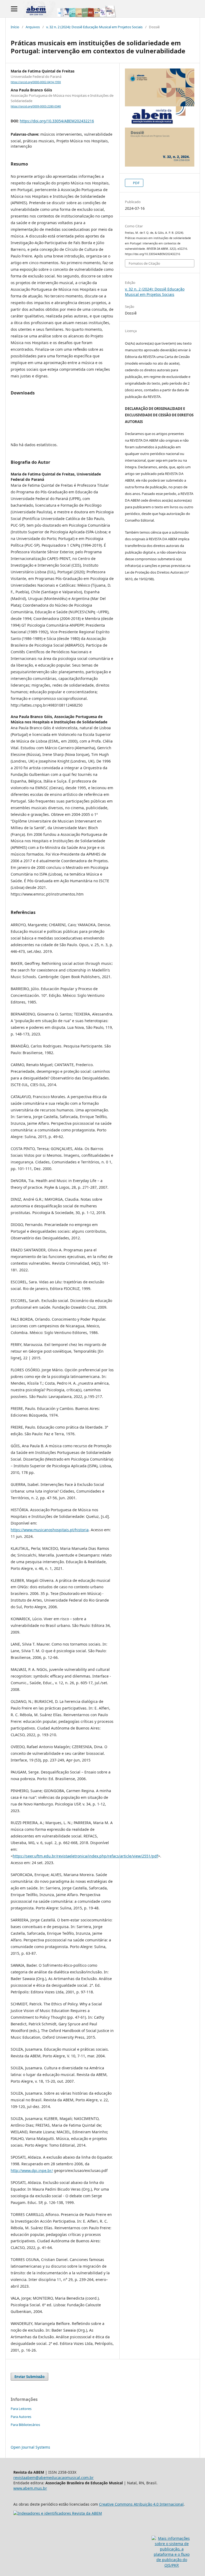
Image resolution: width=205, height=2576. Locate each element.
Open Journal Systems (30, 2447)
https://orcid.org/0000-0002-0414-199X (36, 82)
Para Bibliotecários (25, 2425)
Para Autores (21, 2417)
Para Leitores (21, 2409)
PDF (136, 183)
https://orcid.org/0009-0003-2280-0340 (36, 106)
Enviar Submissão (29, 2377)
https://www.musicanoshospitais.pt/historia (50, 1530)
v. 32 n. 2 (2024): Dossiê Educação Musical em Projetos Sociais (94, 27)
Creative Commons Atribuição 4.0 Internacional (141, 2504)
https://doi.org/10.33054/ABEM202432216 (57, 121)
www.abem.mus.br (30, 2488)
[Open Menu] (14, 9)
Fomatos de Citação (144, 263)
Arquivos (33, 27)
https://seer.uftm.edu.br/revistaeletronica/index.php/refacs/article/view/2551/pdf (85, 1856)
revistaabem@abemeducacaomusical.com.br (54, 2478)
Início (15, 27)
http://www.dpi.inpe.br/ (32, 2170)
